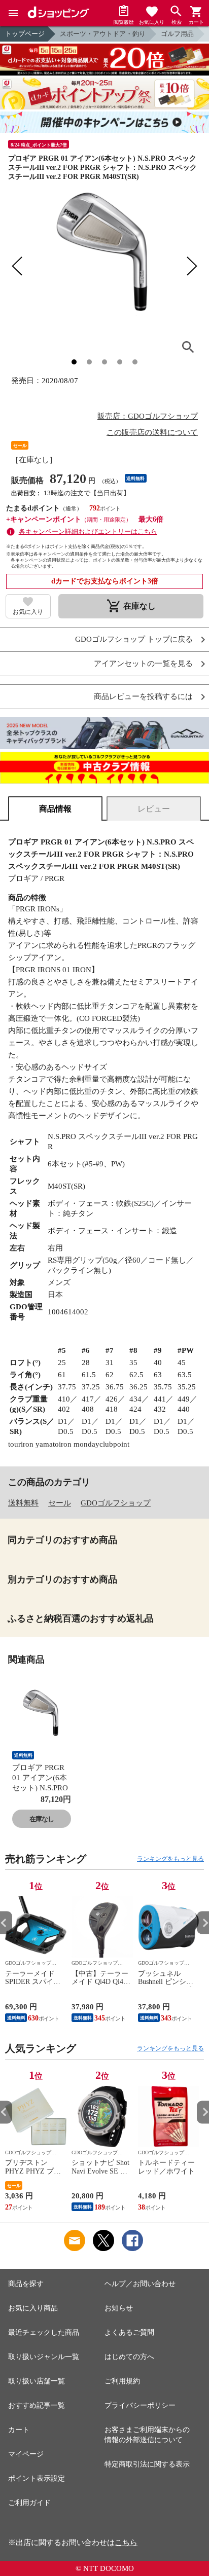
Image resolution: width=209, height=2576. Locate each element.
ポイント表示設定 (37, 2478)
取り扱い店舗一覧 (37, 2381)
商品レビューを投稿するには (143, 697)
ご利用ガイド (29, 2503)
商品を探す (26, 2284)
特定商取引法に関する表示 (147, 2464)
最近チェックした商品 (44, 2332)
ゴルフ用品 (177, 34)
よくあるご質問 (129, 2332)
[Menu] (13, 13)
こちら (126, 2543)
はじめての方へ (129, 2357)
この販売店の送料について (152, 432)
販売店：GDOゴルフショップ (148, 416)
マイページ (26, 2454)
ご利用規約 (122, 2381)
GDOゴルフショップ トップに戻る (134, 639)
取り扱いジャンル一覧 (44, 2357)
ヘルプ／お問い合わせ (140, 2284)
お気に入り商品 (33, 2308)
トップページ (25, 34)
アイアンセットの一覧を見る (143, 664)
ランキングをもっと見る (170, 1859)
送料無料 (23, 1503)
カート (19, 2430)
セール (60, 1503)
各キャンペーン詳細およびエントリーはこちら (88, 531)
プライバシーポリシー (140, 2405)
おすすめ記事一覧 (37, 2405)
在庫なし (42, 1819)
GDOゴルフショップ (116, 1503)
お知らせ (119, 2308)
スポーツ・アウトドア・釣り (103, 34)
